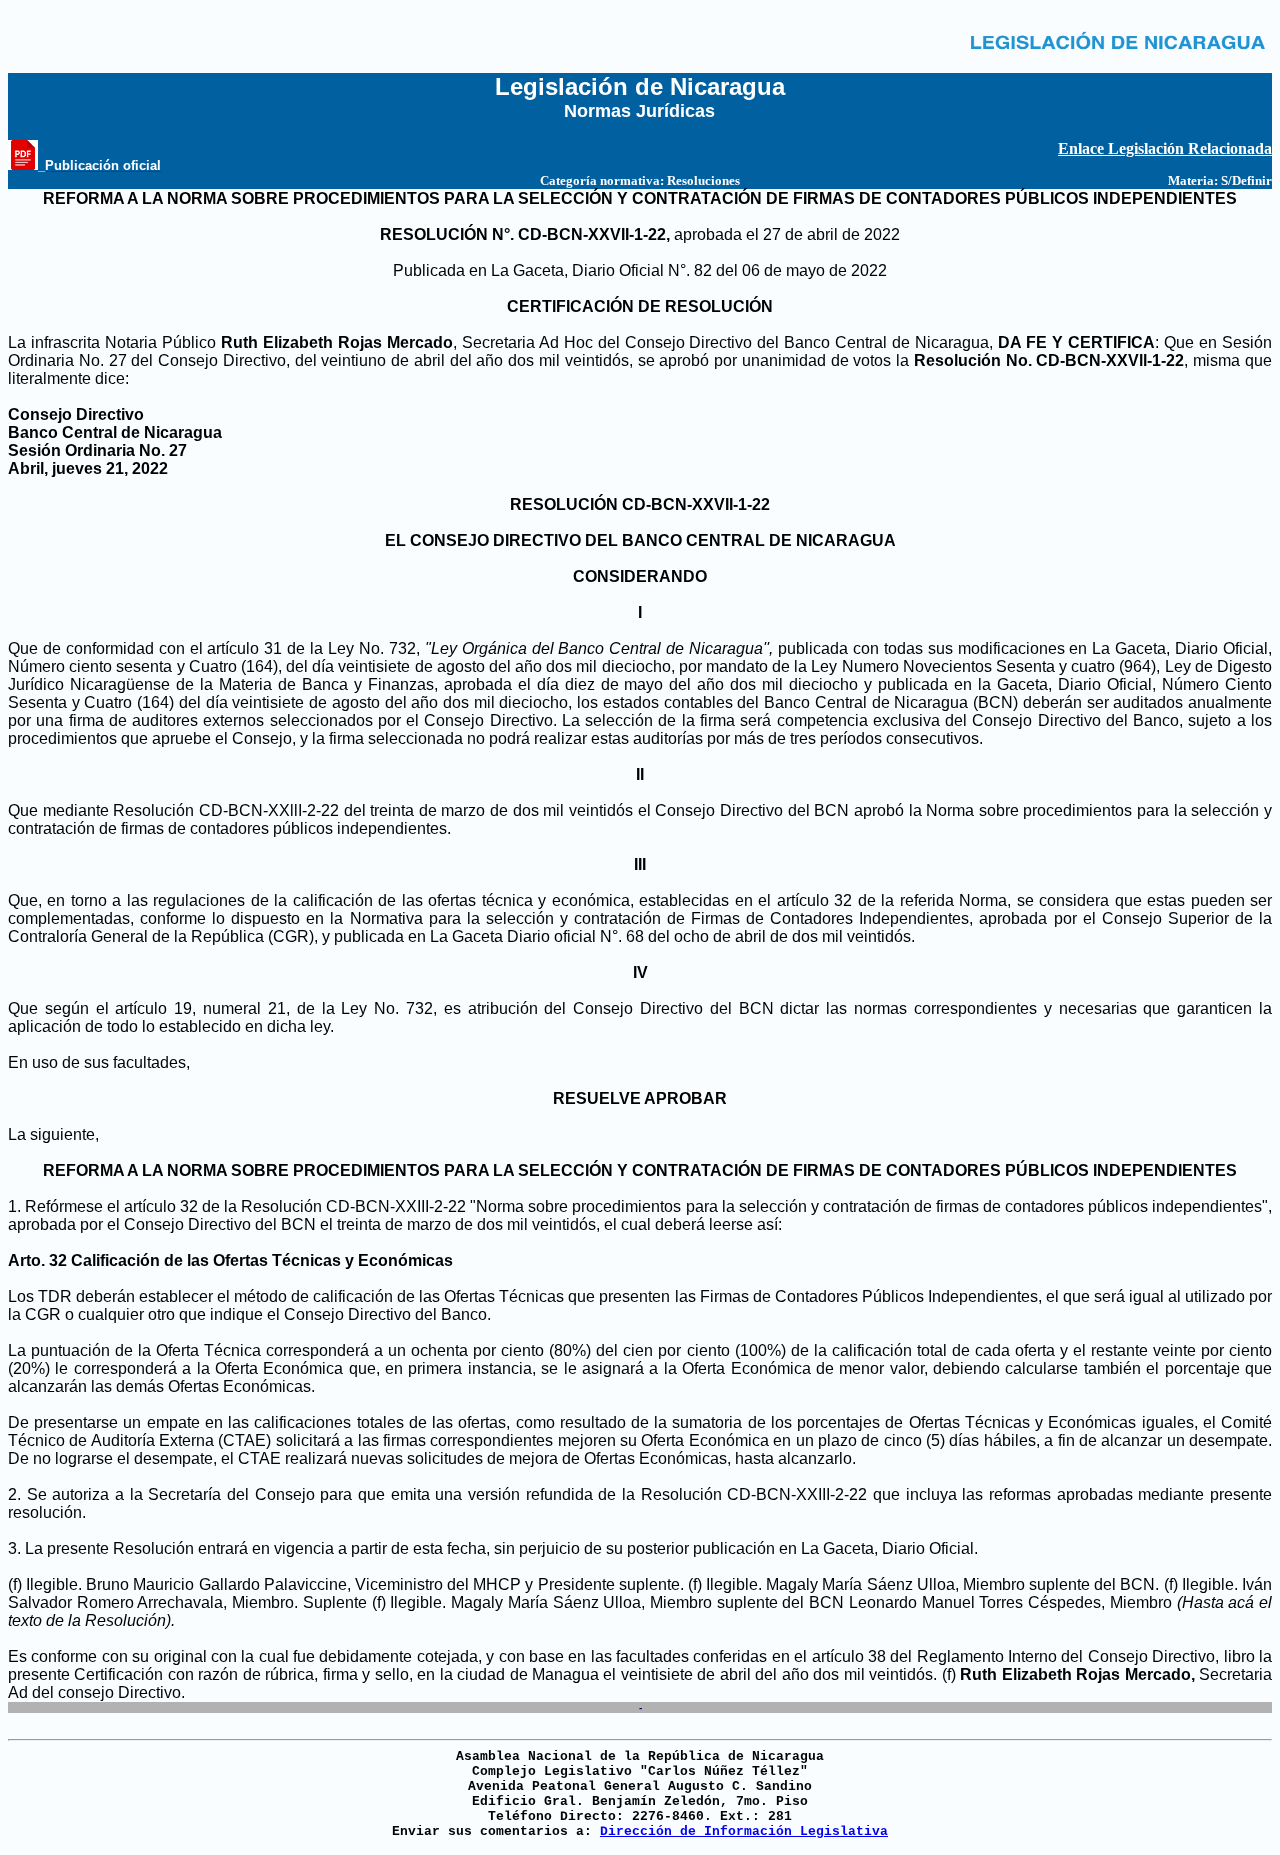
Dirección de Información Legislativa (744, 1831)
